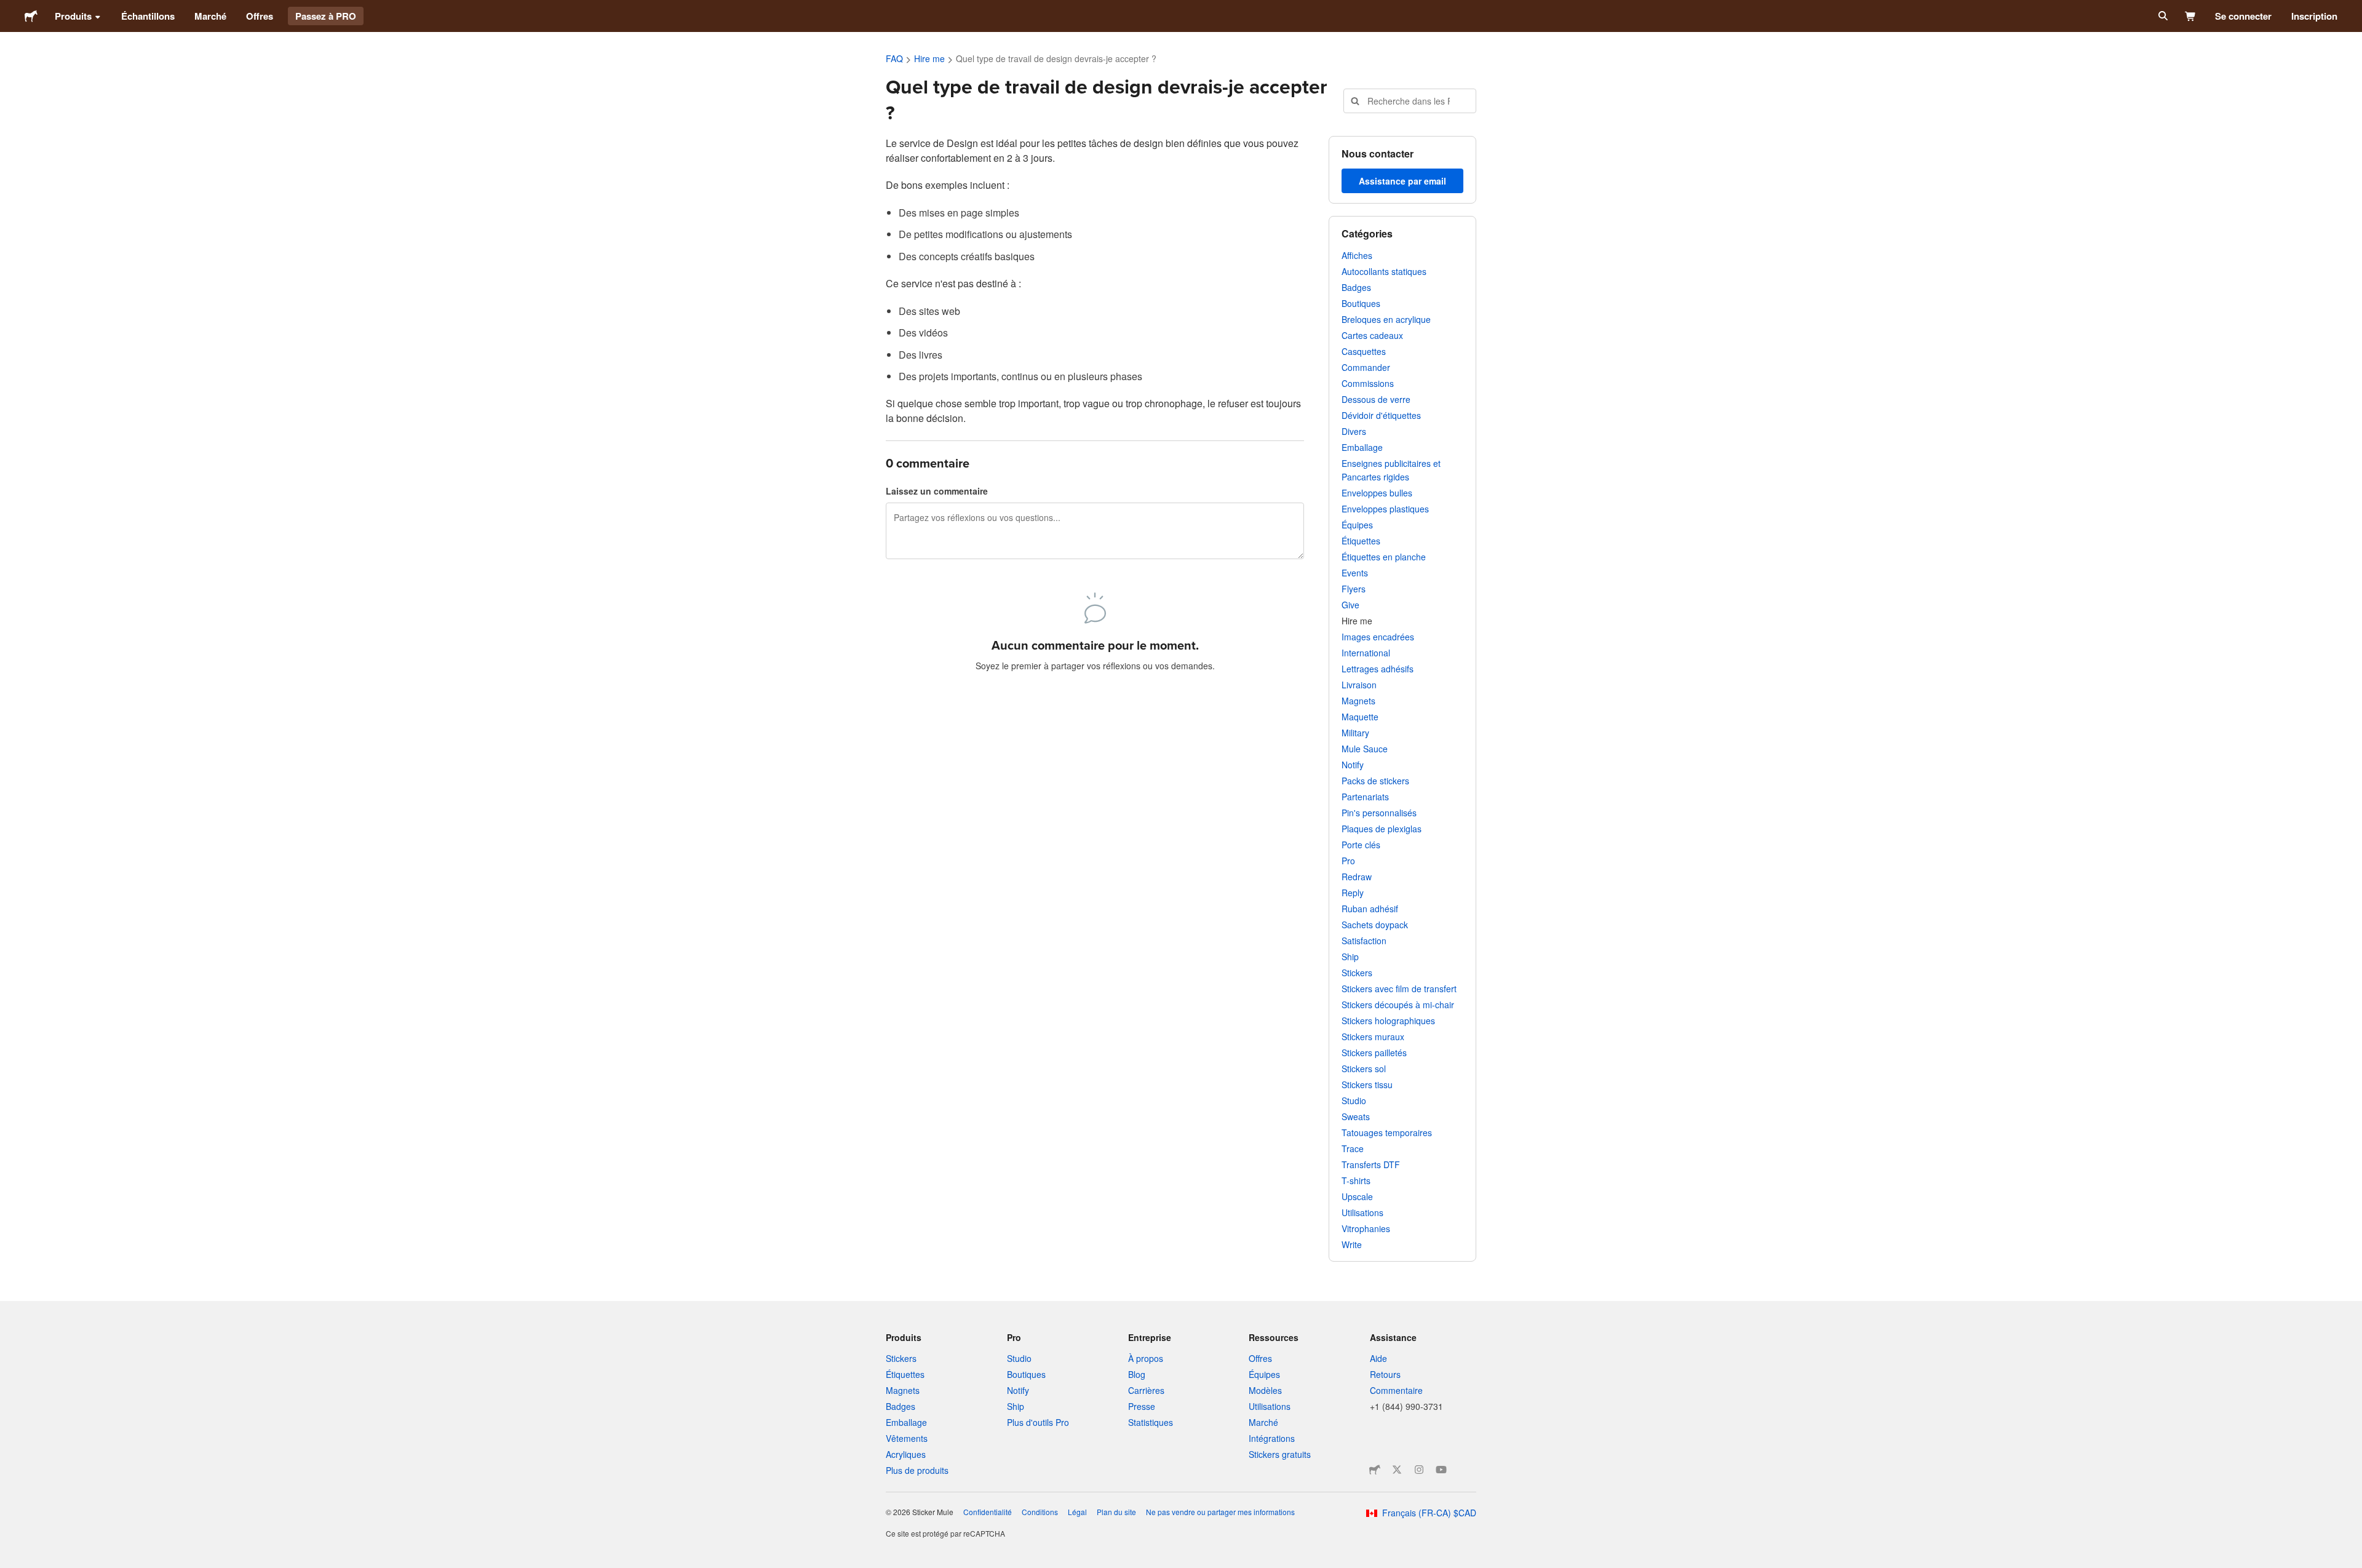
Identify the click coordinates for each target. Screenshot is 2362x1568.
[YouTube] (1441, 1470)
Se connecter (2243, 16)
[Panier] (2191, 16)
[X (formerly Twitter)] (1397, 1470)
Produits (73, 16)
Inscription (2314, 16)
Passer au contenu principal (9, 9)
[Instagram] (1419, 1470)
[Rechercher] (2162, 16)
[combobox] (1410, 101)
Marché (210, 16)
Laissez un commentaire (937, 491)
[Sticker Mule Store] (1375, 1470)
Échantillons (148, 16)
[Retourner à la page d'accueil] (31, 16)
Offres (260, 16)
